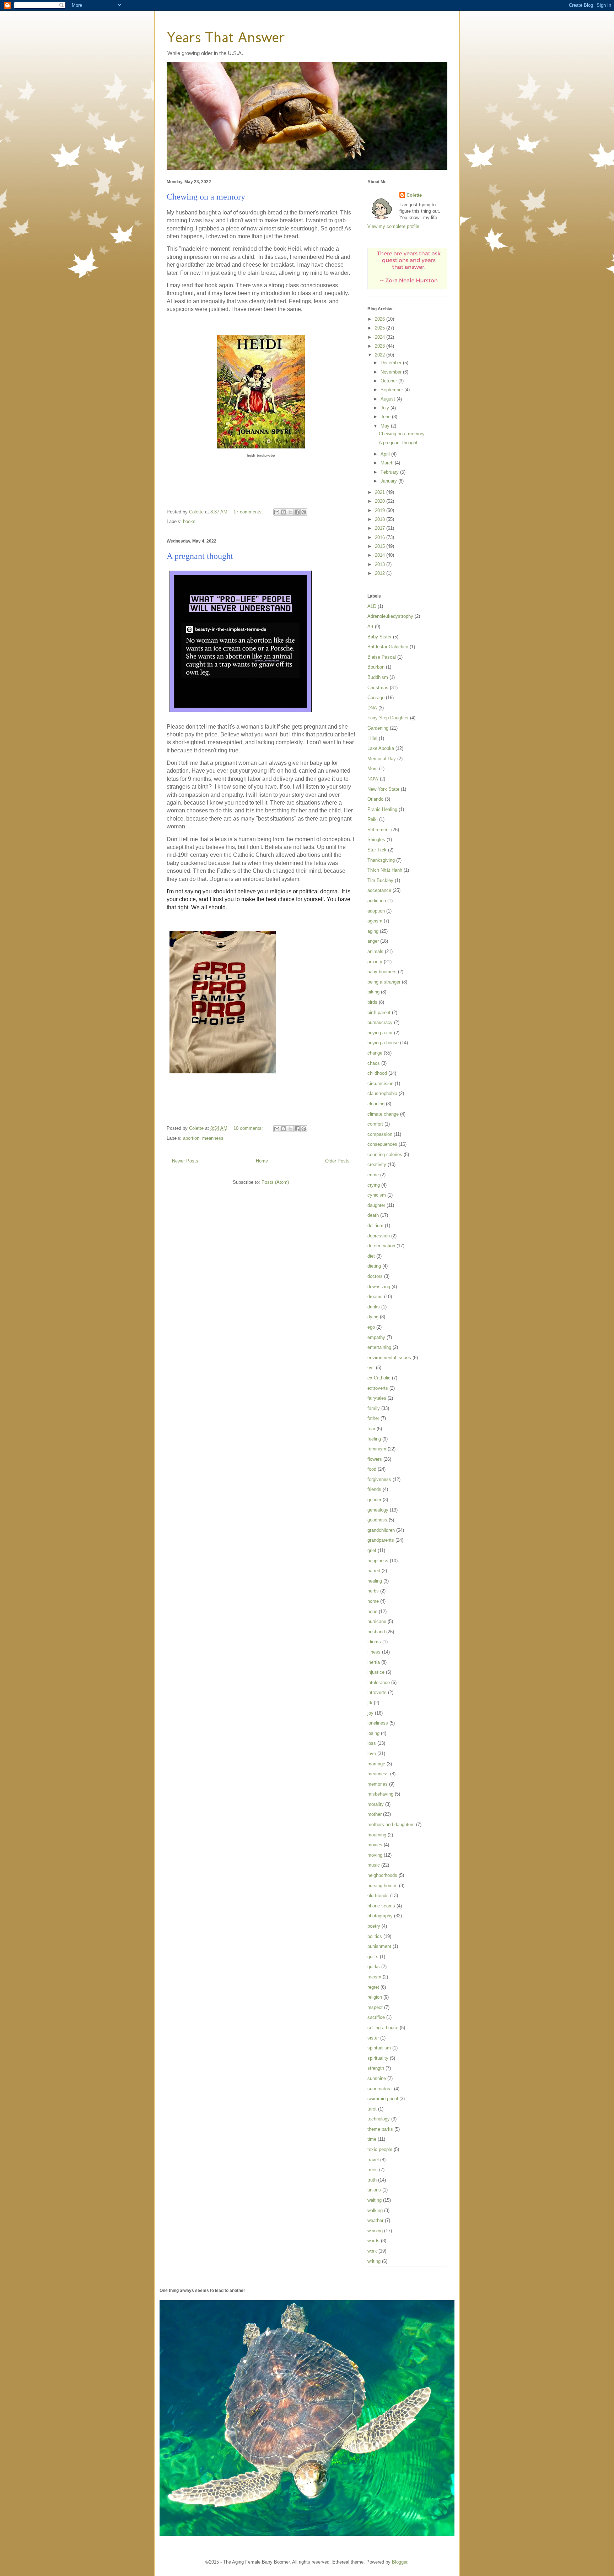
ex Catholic (379, 1378)
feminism (377, 1449)
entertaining (379, 1347)
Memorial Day (382, 759)
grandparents (381, 1540)
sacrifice (376, 2017)
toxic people (380, 2149)
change (375, 1053)
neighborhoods (382, 1875)
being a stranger (384, 982)
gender (374, 1500)
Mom (373, 769)
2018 (381, 519)
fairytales (377, 1398)
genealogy (378, 1510)
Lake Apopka (381, 748)
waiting (375, 2200)
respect (375, 2007)
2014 (381, 555)
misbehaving (380, 1794)
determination (381, 1246)
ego (371, 1327)
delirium (375, 1226)
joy (370, 1713)
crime (373, 1175)
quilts (373, 1957)
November (392, 372)
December (392, 363)
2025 (381, 328)
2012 (381, 573)
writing (374, 2261)
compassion (380, 1134)
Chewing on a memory (206, 197)
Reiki (373, 819)
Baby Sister (379, 637)
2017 (381, 528)
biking (373, 992)
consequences (382, 1144)
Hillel (372, 738)
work (372, 2251)
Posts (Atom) (275, 1182)
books (189, 521)
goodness (377, 1520)
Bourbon (376, 667)
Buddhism (378, 677)
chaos (374, 1063)
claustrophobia (382, 1093)
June (386, 417)
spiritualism (379, 2048)
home (373, 1601)
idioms (374, 1642)
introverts (377, 1692)
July (386, 408)
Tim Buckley (380, 880)
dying (373, 1317)
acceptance (379, 890)
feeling (374, 1439)
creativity (377, 1164)
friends (374, 1489)
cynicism (377, 1195)
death (373, 1215)
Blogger (400, 2562)
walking (375, 2210)
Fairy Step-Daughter (388, 718)
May (386, 426)
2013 (381, 564)
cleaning (376, 1104)
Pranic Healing (382, 809)
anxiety (375, 962)
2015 (381, 546)
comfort (375, 1124)
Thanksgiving (381, 860)
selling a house (383, 2028)
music (374, 1865)
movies (375, 1845)
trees (373, 2170)
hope (372, 1611)
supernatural (380, 2089)
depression (379, 1236)
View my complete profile (393, 226)
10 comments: (249, 1128)
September (392, 390)
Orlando (375, 799)
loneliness (378, 1723)
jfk (370, 1703)
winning (375, 2231)
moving (375, 1855)
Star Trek (377, 850)
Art (370, 627)
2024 (381, 337)
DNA (372, 708)
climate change (383, 1114)
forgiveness (379, 1479)
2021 (381, 492)
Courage (376, 698)
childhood (377, 1073)
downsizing (379, 1287)
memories (378, 1784)
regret (373, 1987)
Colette (414, 195)
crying (374, 1185)
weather (375, 2220)
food (372, 1469)
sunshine (377, 2078)
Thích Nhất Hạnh (385, 870)
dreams (375, 1297)
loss (372, 1743)
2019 (381, 510)
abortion (191, 1138)
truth (372, 2180)
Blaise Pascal (382, 657)
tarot (372, 2109)
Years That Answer (226, 37)
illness (374, 1652)
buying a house (383, 1043)
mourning (377, 1835)
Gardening (378, 728)
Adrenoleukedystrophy (390, 616)
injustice (376, 1672)
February (390, 472)
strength (376, 2068)
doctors (375, 1276)
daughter (376, 1205)
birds (372, 1002)
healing (375, 1581)
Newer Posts (185, 1161)
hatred (374, 1571)
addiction (377, 901)
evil (371, 1368)
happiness (378, 1561)
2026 (381, 319)
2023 (381, 346)
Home (262, 1161)
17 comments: (249, 512)
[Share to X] (290, 512)
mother (375, 1814)
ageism (375, 921)
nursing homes (383, 1886)
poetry (374, 1926)
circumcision (380, 1083)
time (372, 2139)
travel (373, 2160)
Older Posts (337, 1161)
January (389, 481)
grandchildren (381, 1530)
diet (371, 1256)
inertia (374, 1662)
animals (375, 951)
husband (376, 1632)
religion (375, 1997)
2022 (381, 355)
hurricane (377, 1621)
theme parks (380, 2129)
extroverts (378, 1388)
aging (373, 931)
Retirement (379, 830)
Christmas (378, 688)
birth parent (379, 1012)
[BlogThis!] (284, 512)
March (388, 463)
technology (379, 2119)
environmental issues (389, 1358)
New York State (383, 789)
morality (376, 1804)
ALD (372, 606)
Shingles (376, 840)
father (373, 1418)
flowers (375, 1459)
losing (373, 1733)
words (373, 2241)
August (389, 399)
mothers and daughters (391, 1825)
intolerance (379, 1682)
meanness (213, 1138)
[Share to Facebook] (297, 512)
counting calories (385, 1154)
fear (371, 1429)
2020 (381, 501)
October (389, 381)
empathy (376, 1337)
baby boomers (382, 972)
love (372, 1753)
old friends (378, 1896)
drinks (374, 1307)
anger (373, 941)
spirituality (378, 2058)
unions (374, 2190)
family (374, 1408)
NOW (373, 779)
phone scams (381, 1906)
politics (375, 1936)
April (386, 454)
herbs (373, 1591)
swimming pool (383, 2099)
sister (373, 2038)
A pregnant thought (200, 556)
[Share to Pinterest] (304, 512)
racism (374, 1977)
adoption (376, 911)
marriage (376, 1764)
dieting (374, 1266)
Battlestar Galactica (388, 647)
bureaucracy (380, 1022)
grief (372, 1550)
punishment (379, 1946)
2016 (381, 537)
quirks (374, 1967)
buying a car (380, 1033)
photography (380, 1916)
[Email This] (277, 512)
